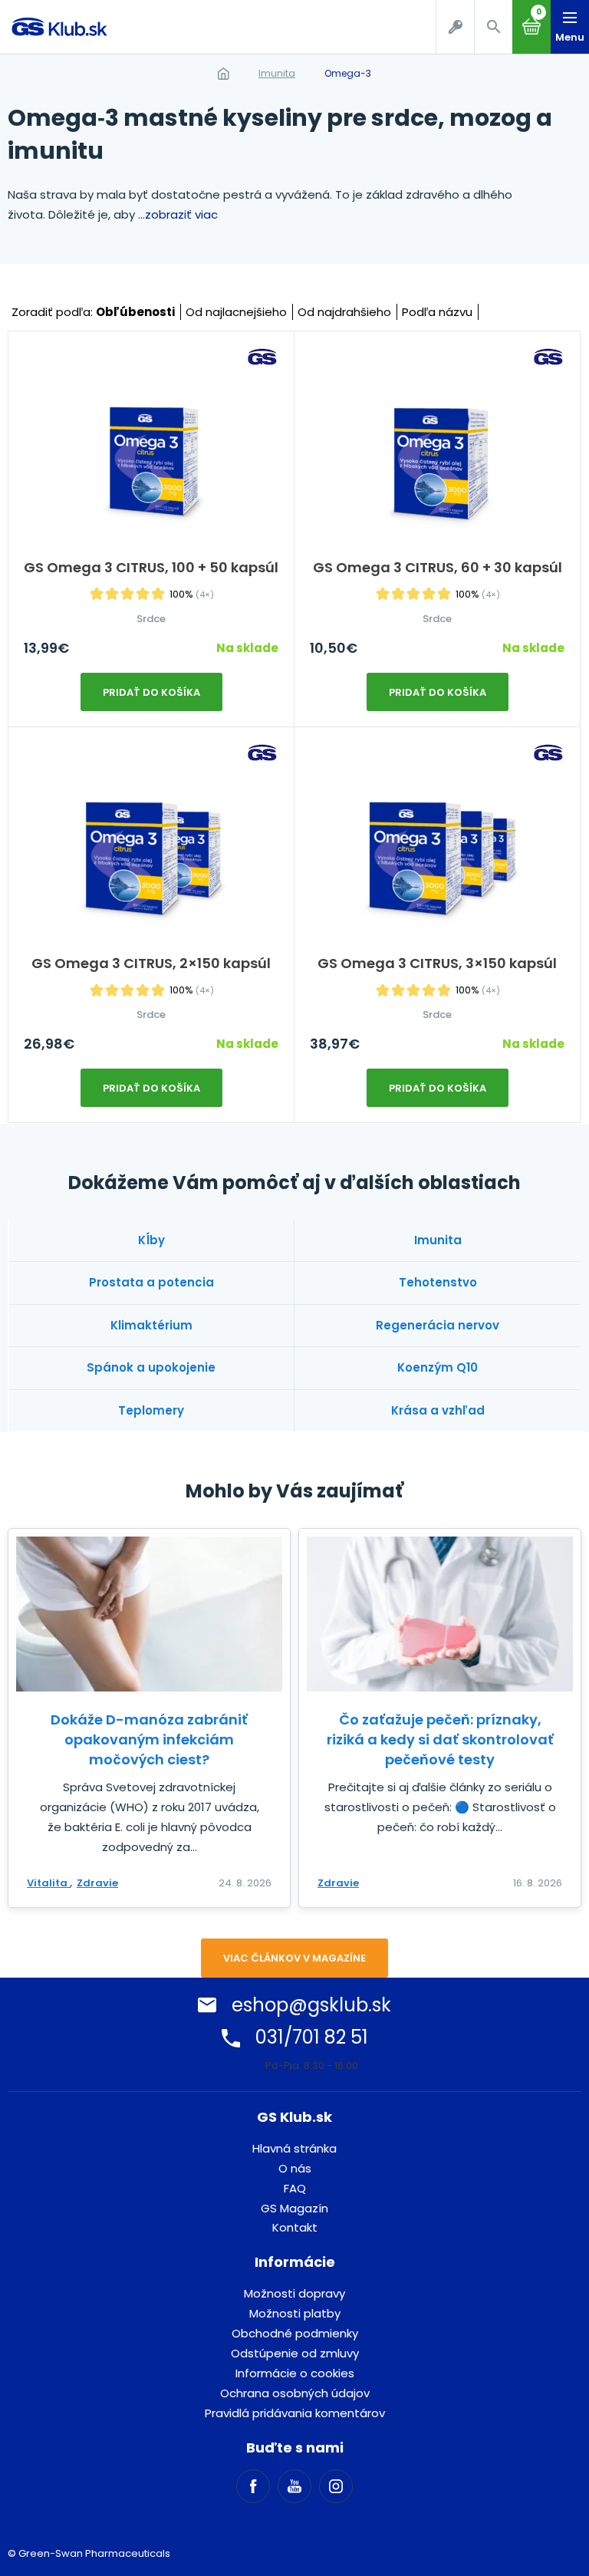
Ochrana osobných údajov (295, 2393)
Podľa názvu (437, 312)
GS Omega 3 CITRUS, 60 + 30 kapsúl (438, 567)
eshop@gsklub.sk (311, 2005)
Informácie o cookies (295, 2373)
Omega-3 (348, 73)
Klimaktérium (151, 1325)
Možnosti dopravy (294, 2293)
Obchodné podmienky (295, 2333)
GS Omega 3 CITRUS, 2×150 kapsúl (151, 963)
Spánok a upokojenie (151, 1367)
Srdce (151, 619)
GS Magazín (294, 2208)
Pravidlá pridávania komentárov (295, 2413)
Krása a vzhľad (438, 1410)
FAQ (295, 2188)
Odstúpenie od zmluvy (295, 2353)
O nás (295, 2168)
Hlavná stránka (294, 2148)
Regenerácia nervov (438, 1325)
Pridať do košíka (151, 692)
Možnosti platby (295, 2313)
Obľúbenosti (135, 312)
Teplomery (151, 1410)
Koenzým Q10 (438, 1367)
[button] (493, 27)
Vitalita (48, 1883)
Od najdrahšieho (344, 312)
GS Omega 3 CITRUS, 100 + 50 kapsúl (151, 567)
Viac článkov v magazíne (294, 1958)
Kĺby (151, 1240)
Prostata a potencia (151, 1282)
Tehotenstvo (438, 1282)
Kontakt (295, 2227)
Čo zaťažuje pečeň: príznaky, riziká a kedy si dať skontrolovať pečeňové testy (440, 1739)
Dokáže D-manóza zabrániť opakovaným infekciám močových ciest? (149, 1739)
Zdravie (97, 1883)
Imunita (277, 73)
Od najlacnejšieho (236, 312)
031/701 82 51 (312, 2037)
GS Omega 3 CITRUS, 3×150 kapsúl (437, 963)
